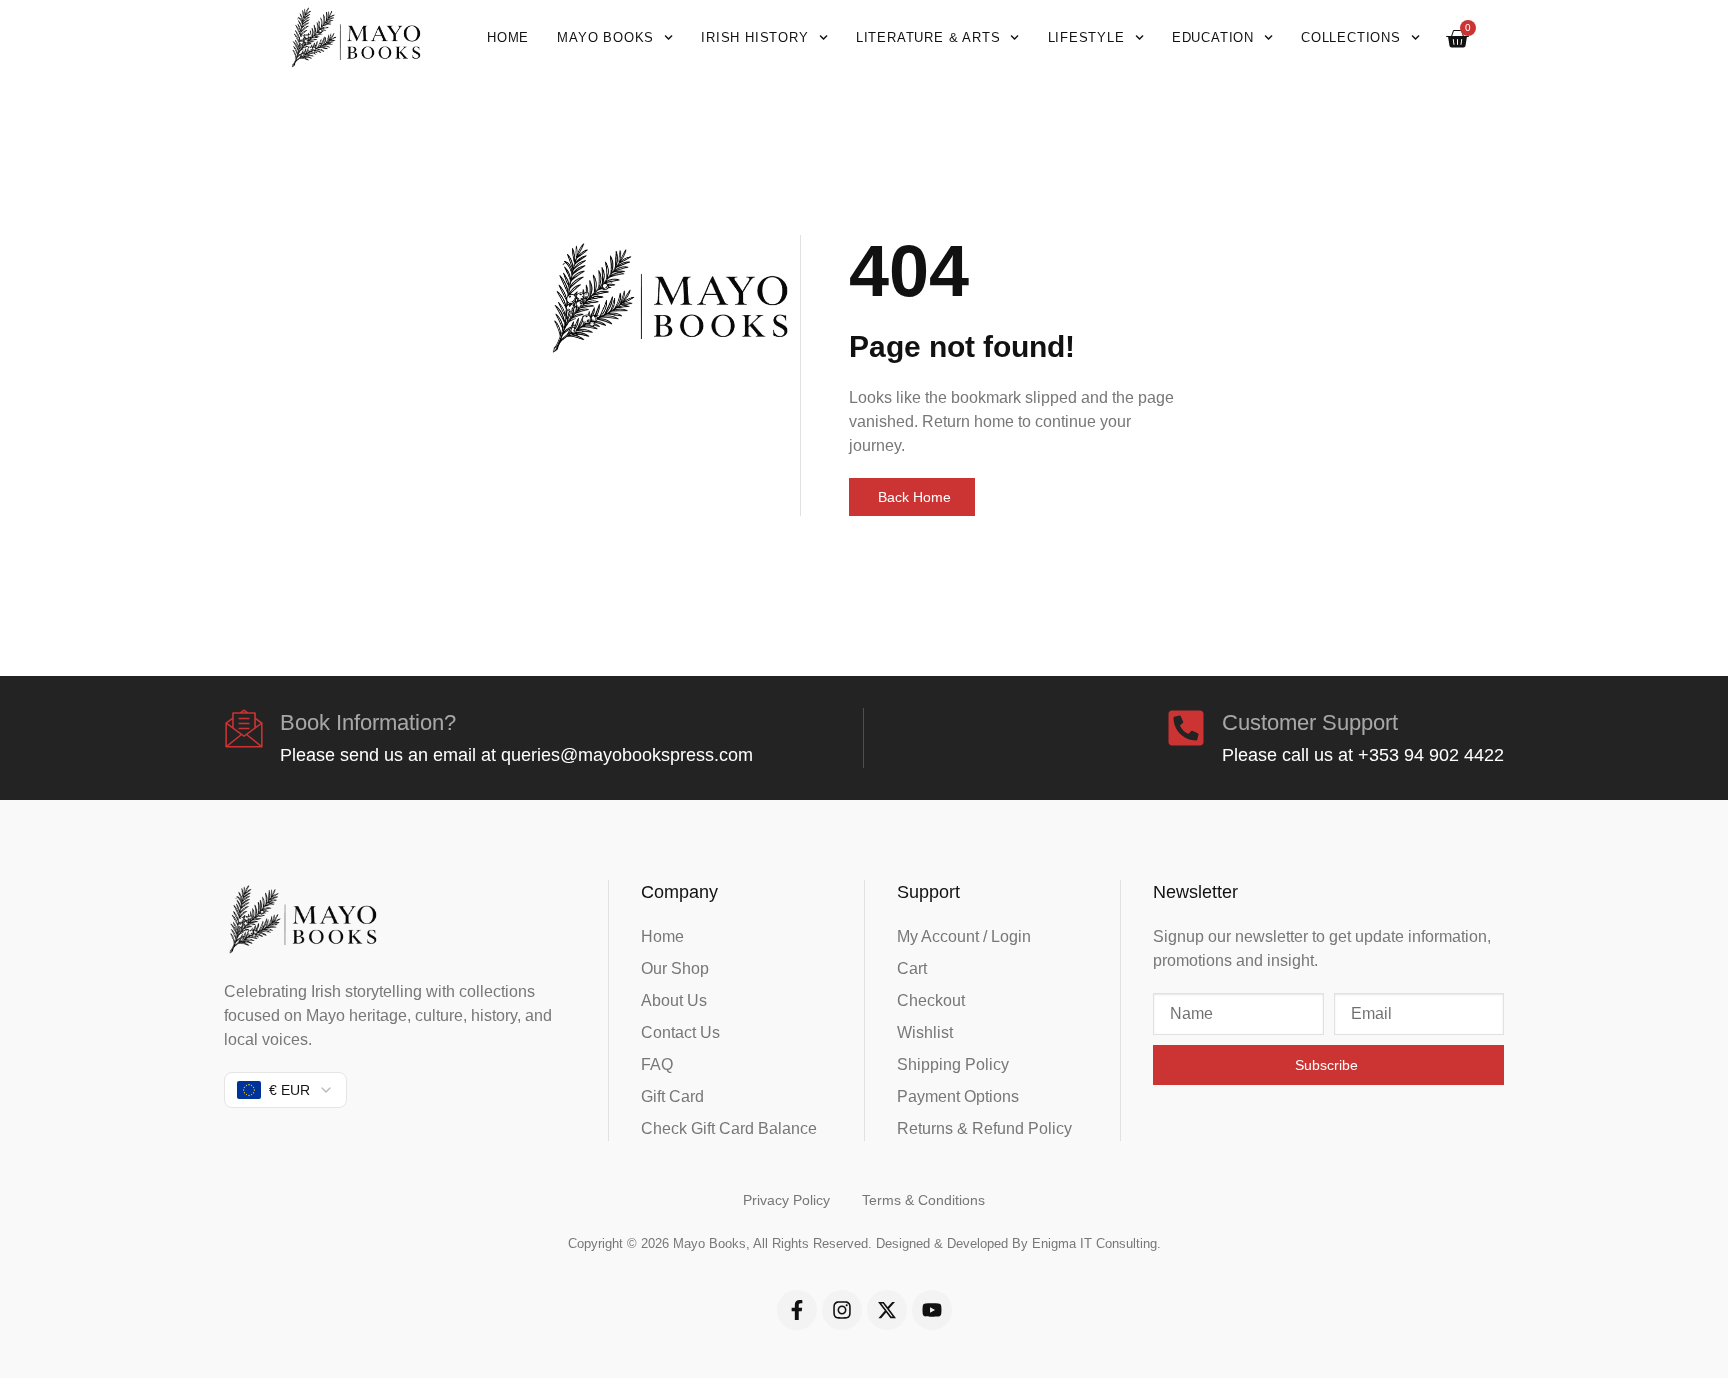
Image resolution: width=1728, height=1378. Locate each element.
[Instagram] (842, 1310)
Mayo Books (605, 37)
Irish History (754, 37)
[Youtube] (932, 1310)
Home (508, 37)
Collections (1351, 37)
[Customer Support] (1186, 728)
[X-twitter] (887, 1310)
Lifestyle (1086, 37)
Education (1213, 37)
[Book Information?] (244, 728)
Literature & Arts (928, 37)
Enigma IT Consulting (1094, 1243)
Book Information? (368, 722)
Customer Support (1310, 722)
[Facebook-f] (797, 1310)
